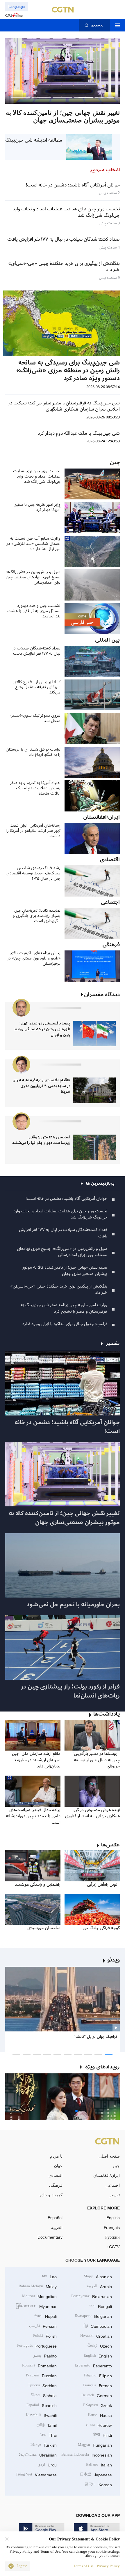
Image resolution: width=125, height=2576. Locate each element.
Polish (45, 2335)
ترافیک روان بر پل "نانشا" (95, 2037)
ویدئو (114, 1960)
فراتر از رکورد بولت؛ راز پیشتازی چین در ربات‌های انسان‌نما (70, 1691)
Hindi (103, 2435)
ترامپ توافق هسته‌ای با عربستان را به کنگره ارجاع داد (33, 752)
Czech (100, 2345)
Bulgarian (93, 2316)
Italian (99, 2464)
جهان (58, 2166)
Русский (112, 2237)
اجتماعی (113, 2185)
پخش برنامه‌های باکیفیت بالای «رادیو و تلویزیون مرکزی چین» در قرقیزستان (34, 958)
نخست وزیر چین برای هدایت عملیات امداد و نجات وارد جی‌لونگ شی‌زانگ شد (37, 476)
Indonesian (87, 2454)
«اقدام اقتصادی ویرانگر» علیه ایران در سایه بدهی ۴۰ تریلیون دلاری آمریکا (41, 1086)
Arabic (99, 2286)
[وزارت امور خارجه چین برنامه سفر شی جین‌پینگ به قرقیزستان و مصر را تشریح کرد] (63, 71)
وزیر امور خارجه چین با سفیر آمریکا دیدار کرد (38, 507)
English (113, 2217)
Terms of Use (84, 2566)
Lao (49, 2276)
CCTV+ (113, 2247)
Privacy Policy (108, 2566)
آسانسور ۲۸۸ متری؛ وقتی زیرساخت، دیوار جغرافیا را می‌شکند (41, 1140)
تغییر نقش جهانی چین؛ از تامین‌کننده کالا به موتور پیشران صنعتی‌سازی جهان (65, 1271)
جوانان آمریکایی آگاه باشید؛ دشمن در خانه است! (66, 1199)
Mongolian (39, 2296)
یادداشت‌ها (107, 1714)
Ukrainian (38, 2454)
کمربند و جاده (51, 2195)
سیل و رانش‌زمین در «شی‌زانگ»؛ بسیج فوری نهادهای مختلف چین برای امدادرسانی (33, 577)
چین (116, 2166)
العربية (57, 2227)
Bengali (100, 2306)
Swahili (41, 2415)
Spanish (42, 2405)
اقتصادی (56, 2175)
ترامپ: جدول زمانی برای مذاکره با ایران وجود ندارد (65, 1324)
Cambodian (98, 2326)
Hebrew (99, 2425)
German (97, 2395)
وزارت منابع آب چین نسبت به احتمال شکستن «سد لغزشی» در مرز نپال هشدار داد (34, 544)
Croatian (96, 2335)
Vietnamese (36, 2474)
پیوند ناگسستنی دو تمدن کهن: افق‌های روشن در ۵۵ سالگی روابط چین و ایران (42, 1029)
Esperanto (93, 2365)
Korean (98, 2484)
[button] (104, 97)
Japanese (96, 2474)
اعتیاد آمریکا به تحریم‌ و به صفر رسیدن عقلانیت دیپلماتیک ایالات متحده (35, 788)
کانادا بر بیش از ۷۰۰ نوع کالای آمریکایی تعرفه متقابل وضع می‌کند (37, 687)
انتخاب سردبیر (105, 170)
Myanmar (36, 2306)
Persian (43, 2326)
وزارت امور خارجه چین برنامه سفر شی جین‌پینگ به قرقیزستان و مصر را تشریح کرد (64, 1308)
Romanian (39, 2365)
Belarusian (92, 2296)
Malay (38, 2286)
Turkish (43, 2444)
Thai (48, 2435)
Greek (98, 2405)
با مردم (56, 2156)
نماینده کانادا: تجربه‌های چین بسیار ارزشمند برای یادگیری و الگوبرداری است (37, 916)
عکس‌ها (110, 1845)
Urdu (48, 2464)
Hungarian (95, 2444)
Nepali (45, 2316)
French (98, 2385)
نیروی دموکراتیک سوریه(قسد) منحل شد (35, 718)
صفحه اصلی (109, 2156)
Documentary (50, 2237)
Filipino (98, 2375)
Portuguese (37, 2345)
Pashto (45, 2355)
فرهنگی (56, 2185)
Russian (41, 2375)
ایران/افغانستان (107, 2175)
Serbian (42, 2385)
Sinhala (44, 2395)
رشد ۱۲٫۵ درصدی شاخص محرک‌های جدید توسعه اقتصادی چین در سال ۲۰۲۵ (33, 873)
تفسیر (115, 2195)
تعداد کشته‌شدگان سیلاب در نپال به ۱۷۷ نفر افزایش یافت (36, 651)
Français (112, 2227)
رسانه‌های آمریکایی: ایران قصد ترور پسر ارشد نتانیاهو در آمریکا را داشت (33, 831)
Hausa (100, 2415)
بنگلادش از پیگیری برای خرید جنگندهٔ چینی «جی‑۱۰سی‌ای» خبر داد (59, 1289)
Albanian (98, 2276)
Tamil (47, 2425)
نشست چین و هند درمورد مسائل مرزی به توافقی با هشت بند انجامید (34, 611)
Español (55, 2217)
